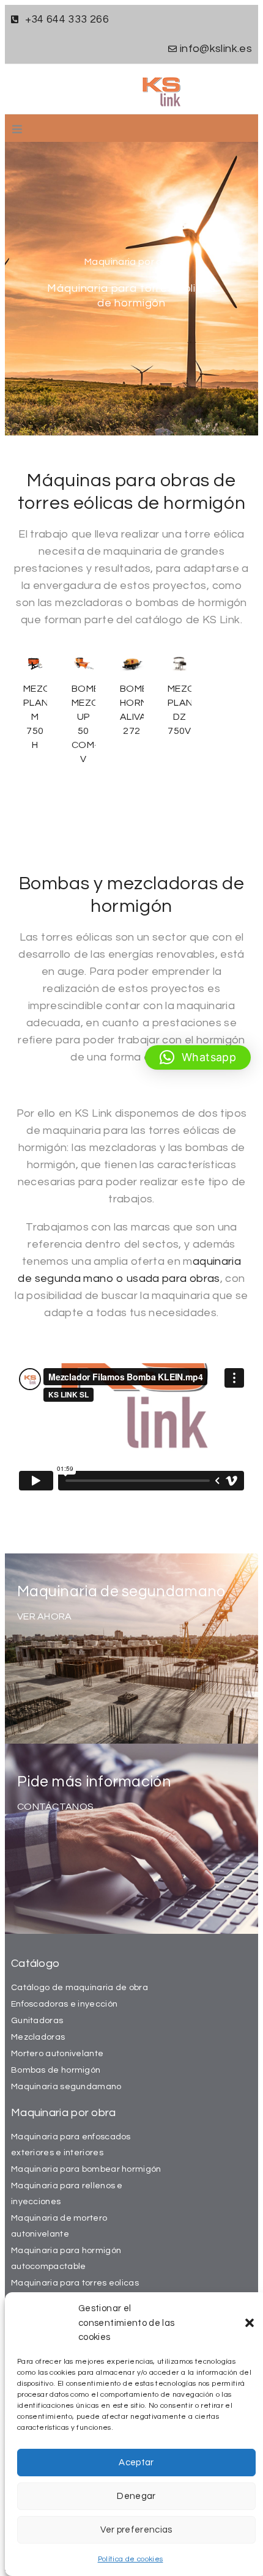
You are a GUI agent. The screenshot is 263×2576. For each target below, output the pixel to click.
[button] (250, 2323)
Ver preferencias (136, 2530)
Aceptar (136, 2463)
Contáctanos (55, 1807)
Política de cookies (131, 2559)
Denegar (136, 2496)
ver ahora (45, 1616)
